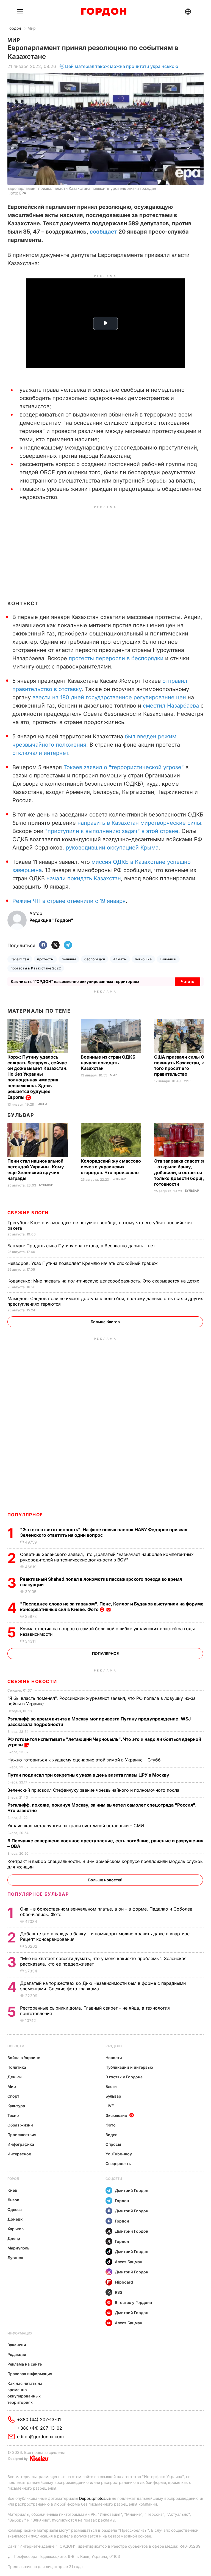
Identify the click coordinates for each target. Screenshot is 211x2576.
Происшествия (22, 2135)
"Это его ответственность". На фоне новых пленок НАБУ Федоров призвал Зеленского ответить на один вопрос (104, 1532)
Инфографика (21, 2144)
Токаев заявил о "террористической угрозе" (124, 767)
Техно (13, 2115)
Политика (17, 2067)
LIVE (110, 2106)
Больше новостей (105, 1880)
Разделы (114, 2046)
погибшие (143, 959)
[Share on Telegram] (68, 945)
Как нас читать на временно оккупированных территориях (25, 2393)
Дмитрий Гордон (132, 2190)
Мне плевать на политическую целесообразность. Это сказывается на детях (104, 1281)
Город (13, 2179)
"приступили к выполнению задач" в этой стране (112, 831)
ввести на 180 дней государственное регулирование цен (109, 697)
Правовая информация (30, 2374)
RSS (119, 2292)
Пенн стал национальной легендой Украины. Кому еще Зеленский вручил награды (36, 1170)
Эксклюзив (116, 2115)
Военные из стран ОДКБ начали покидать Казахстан (108, 1063)
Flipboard (124, 2282)
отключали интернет (40, 753)
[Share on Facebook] (43, 945)
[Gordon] (104, 12)
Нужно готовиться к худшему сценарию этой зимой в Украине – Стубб (85, 1760)
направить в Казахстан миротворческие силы (139, 823)
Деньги (15, 2077)
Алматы (120, 959)
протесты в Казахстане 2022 (36, 968)
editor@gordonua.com (40, 2437)
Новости (16, 2046)
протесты (45, 959)
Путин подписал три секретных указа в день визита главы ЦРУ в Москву (89, 1775)
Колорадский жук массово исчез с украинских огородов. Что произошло (111, 1167)
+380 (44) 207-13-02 (40, 2428)
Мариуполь (18, 2248)
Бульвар (21, 1115)
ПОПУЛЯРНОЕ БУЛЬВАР (38, 1894)
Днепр (14, 2238)
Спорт (13, 2096)
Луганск (15, 2258)
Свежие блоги (28, 1213)
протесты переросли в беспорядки (116, 658)
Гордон (14, 28)
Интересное (19, 2154)
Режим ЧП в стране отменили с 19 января (69, 901)
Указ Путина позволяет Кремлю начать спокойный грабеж (83, 1263)
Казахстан (20, 959)
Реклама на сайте (25, 2364)
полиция (69, 959)
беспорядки (95, 959)
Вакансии (17, 2345)
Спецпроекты (119, 2163)
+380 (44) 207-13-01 (39, 2419)
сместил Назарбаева (171, 706)
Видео (112, 2135)
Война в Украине (24, 2058)
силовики (168, 959)
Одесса (15, 2209)
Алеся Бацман (129, 2262)
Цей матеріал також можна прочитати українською (122, 66)
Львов (13, 2200)
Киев (12, 2190)
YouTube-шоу (119, 2154)
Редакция (17, 2354)
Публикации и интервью (129, 2067)
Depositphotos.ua (95, 2498)
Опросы (113, 2144)
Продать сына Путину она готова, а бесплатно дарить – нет (82, 1246)
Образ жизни (20, 2125)
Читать (188, 981)
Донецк (15, 2219)
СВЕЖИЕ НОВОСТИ (32, 1681)
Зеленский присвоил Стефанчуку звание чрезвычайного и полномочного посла (94, 1790)
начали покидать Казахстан (84, 878)
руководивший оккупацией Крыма (112, 848)
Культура (16, 2106)
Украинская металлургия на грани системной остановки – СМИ (76, 1826)
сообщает (103, 232)
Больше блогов (105, 1322)
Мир (32, 28)
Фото (111, 2125)
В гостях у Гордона (124, 2077)
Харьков (16, 2229)
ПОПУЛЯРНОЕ (25, 1515)
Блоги (42, 1104)
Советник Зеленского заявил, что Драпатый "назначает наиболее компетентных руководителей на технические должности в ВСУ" (107, 1557)
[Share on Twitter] (55, 945)
